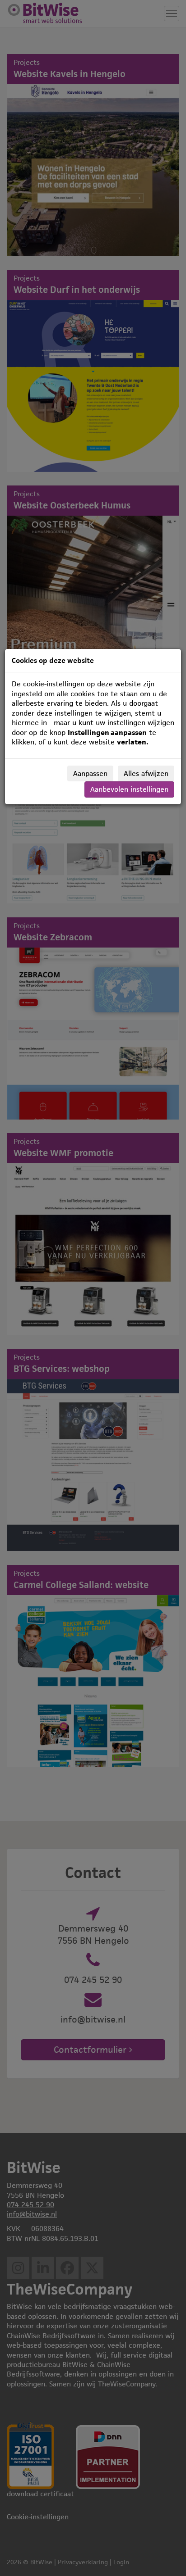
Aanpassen (90, 773)
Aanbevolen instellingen (129, 789)
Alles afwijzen (146, 773)
